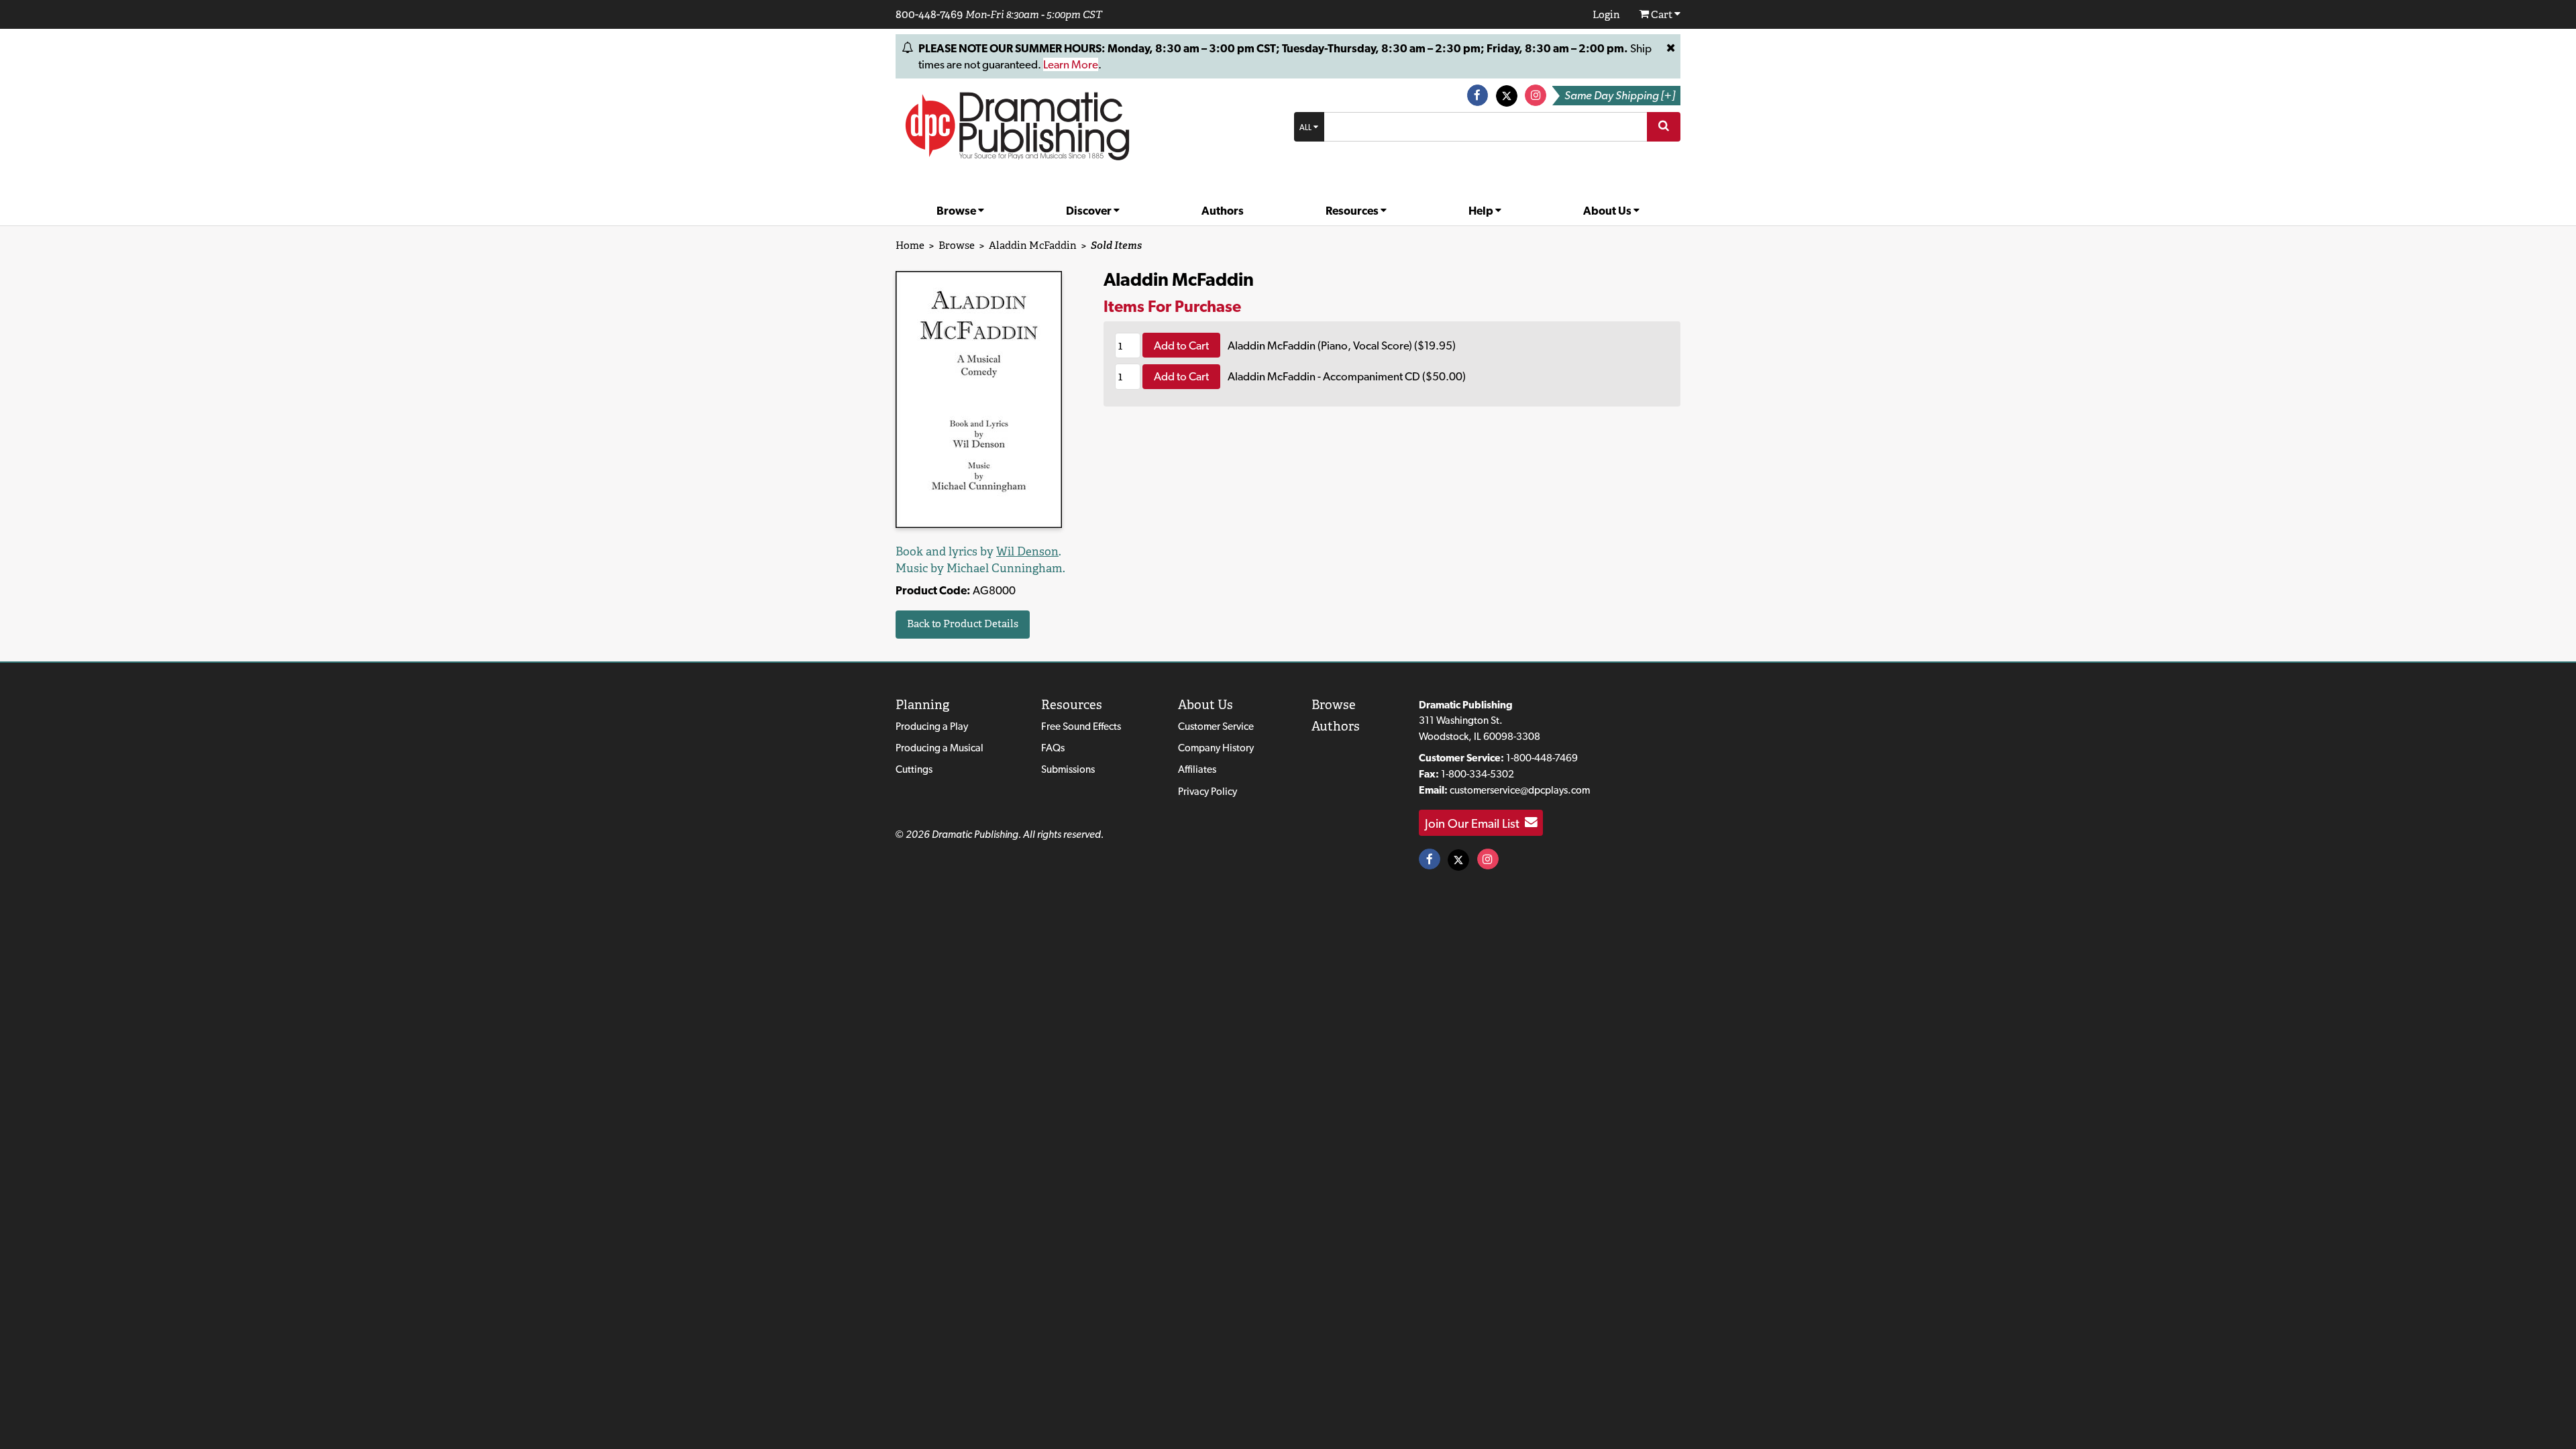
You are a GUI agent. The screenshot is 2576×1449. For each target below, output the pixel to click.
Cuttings (914, 769)
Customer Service (1216, 726)
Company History (1216, 748)
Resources (1353, 211)
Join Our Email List (1475, 822)
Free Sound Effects (1081, 726)
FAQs (1053, 748)
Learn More (1071, 64)
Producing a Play (932, 726)
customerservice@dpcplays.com (1520, 790)
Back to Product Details (963, 624)
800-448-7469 (929, 14)
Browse (957, 211)
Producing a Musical (940, 748)
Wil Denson (1027, 551)
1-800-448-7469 (1542, 758)
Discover (1090, 211)
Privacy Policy (1207, 791)
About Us (1608, 211)
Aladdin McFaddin (1033, 245)
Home (910, 245)
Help (1482, 211)
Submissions (1068, 769)
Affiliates (1197, 769)
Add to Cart (1181, 345)
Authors (1223, 211)
